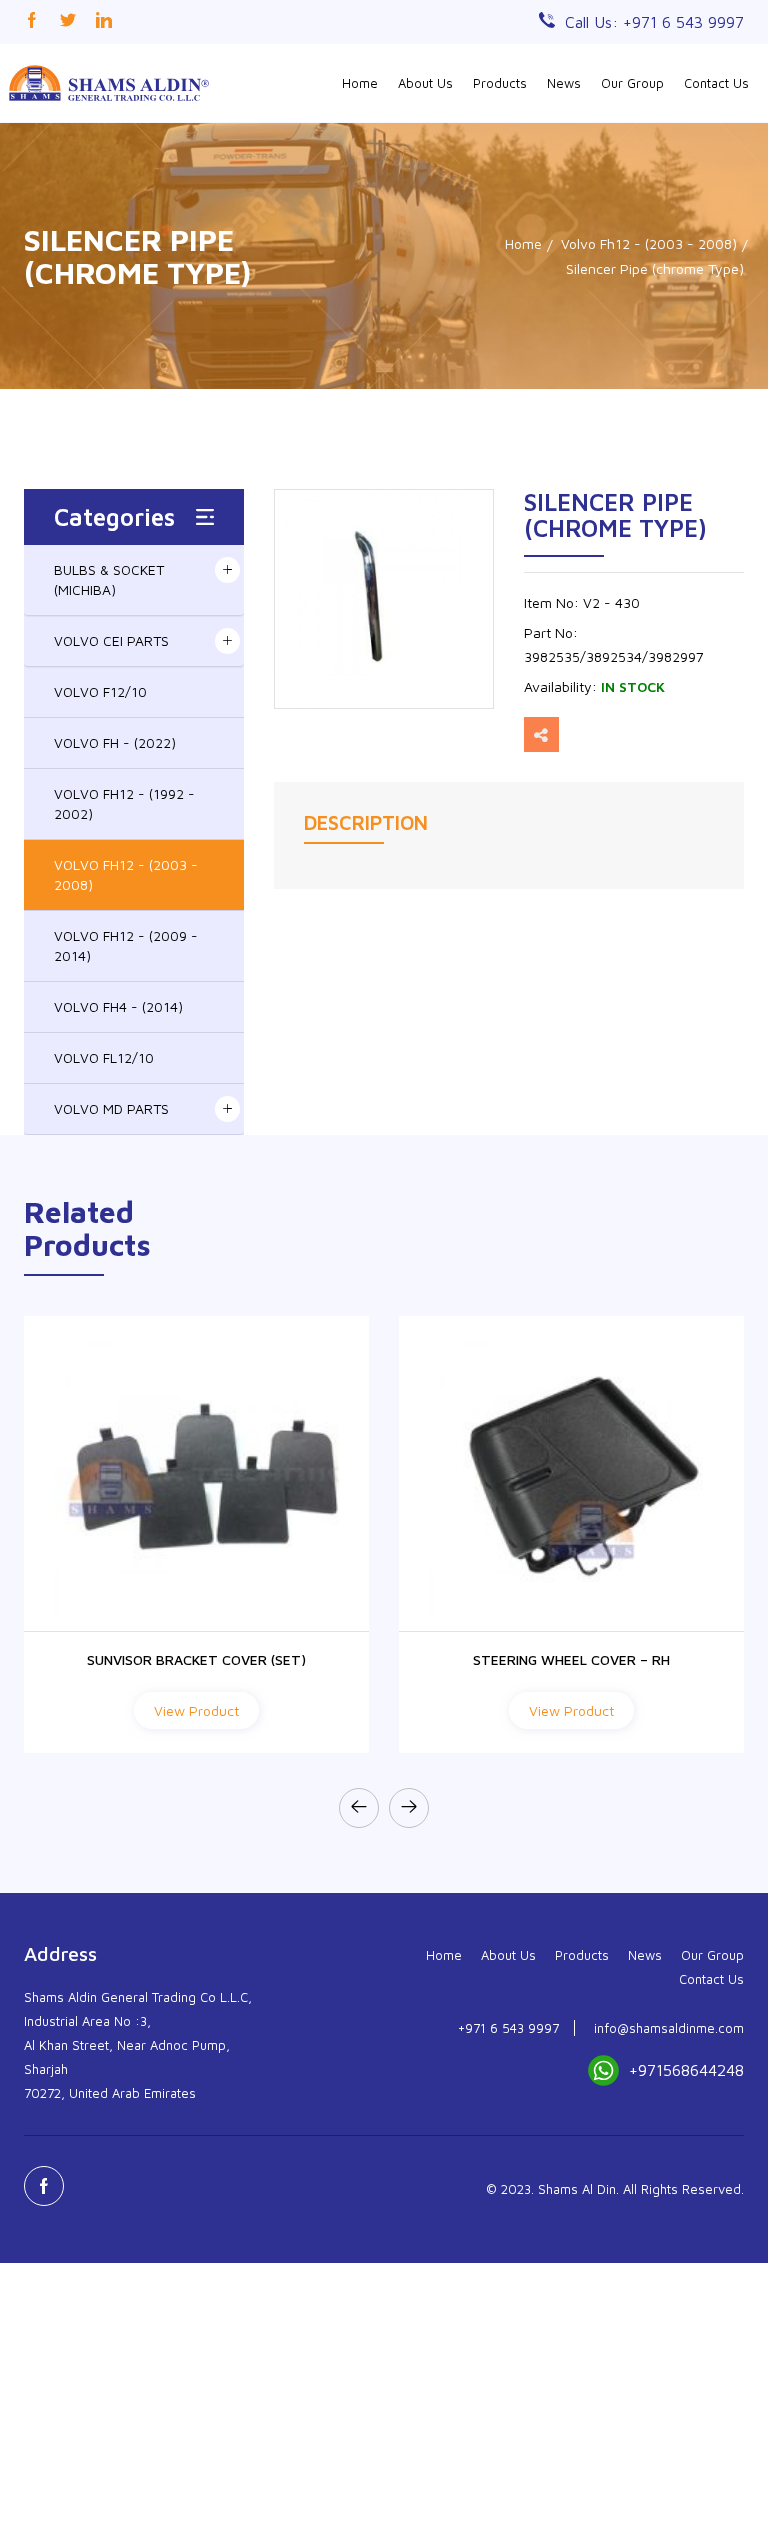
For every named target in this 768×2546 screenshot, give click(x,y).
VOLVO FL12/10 (104, 1057)
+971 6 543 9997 (508, 2028)
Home (360, 83)
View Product (196, 1710)
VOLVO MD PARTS (111, 1108)
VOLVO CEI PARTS (111, 640)
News (564, 83)
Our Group (632, 83)
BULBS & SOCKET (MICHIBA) (109, 579)
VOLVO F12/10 (100, 691)
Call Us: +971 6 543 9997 (654, 22)
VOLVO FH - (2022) (115, 742)
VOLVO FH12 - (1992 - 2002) (124, 803)
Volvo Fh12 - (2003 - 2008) (649, 243)
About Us (425, 83)
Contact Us (716, 83)
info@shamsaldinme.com (669, 2028)
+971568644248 (686, 2070)
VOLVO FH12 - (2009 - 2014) (126, 945)
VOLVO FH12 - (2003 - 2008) (126, 874)
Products (500, 83)
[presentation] (359, 1808)
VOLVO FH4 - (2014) (118, 1006)
